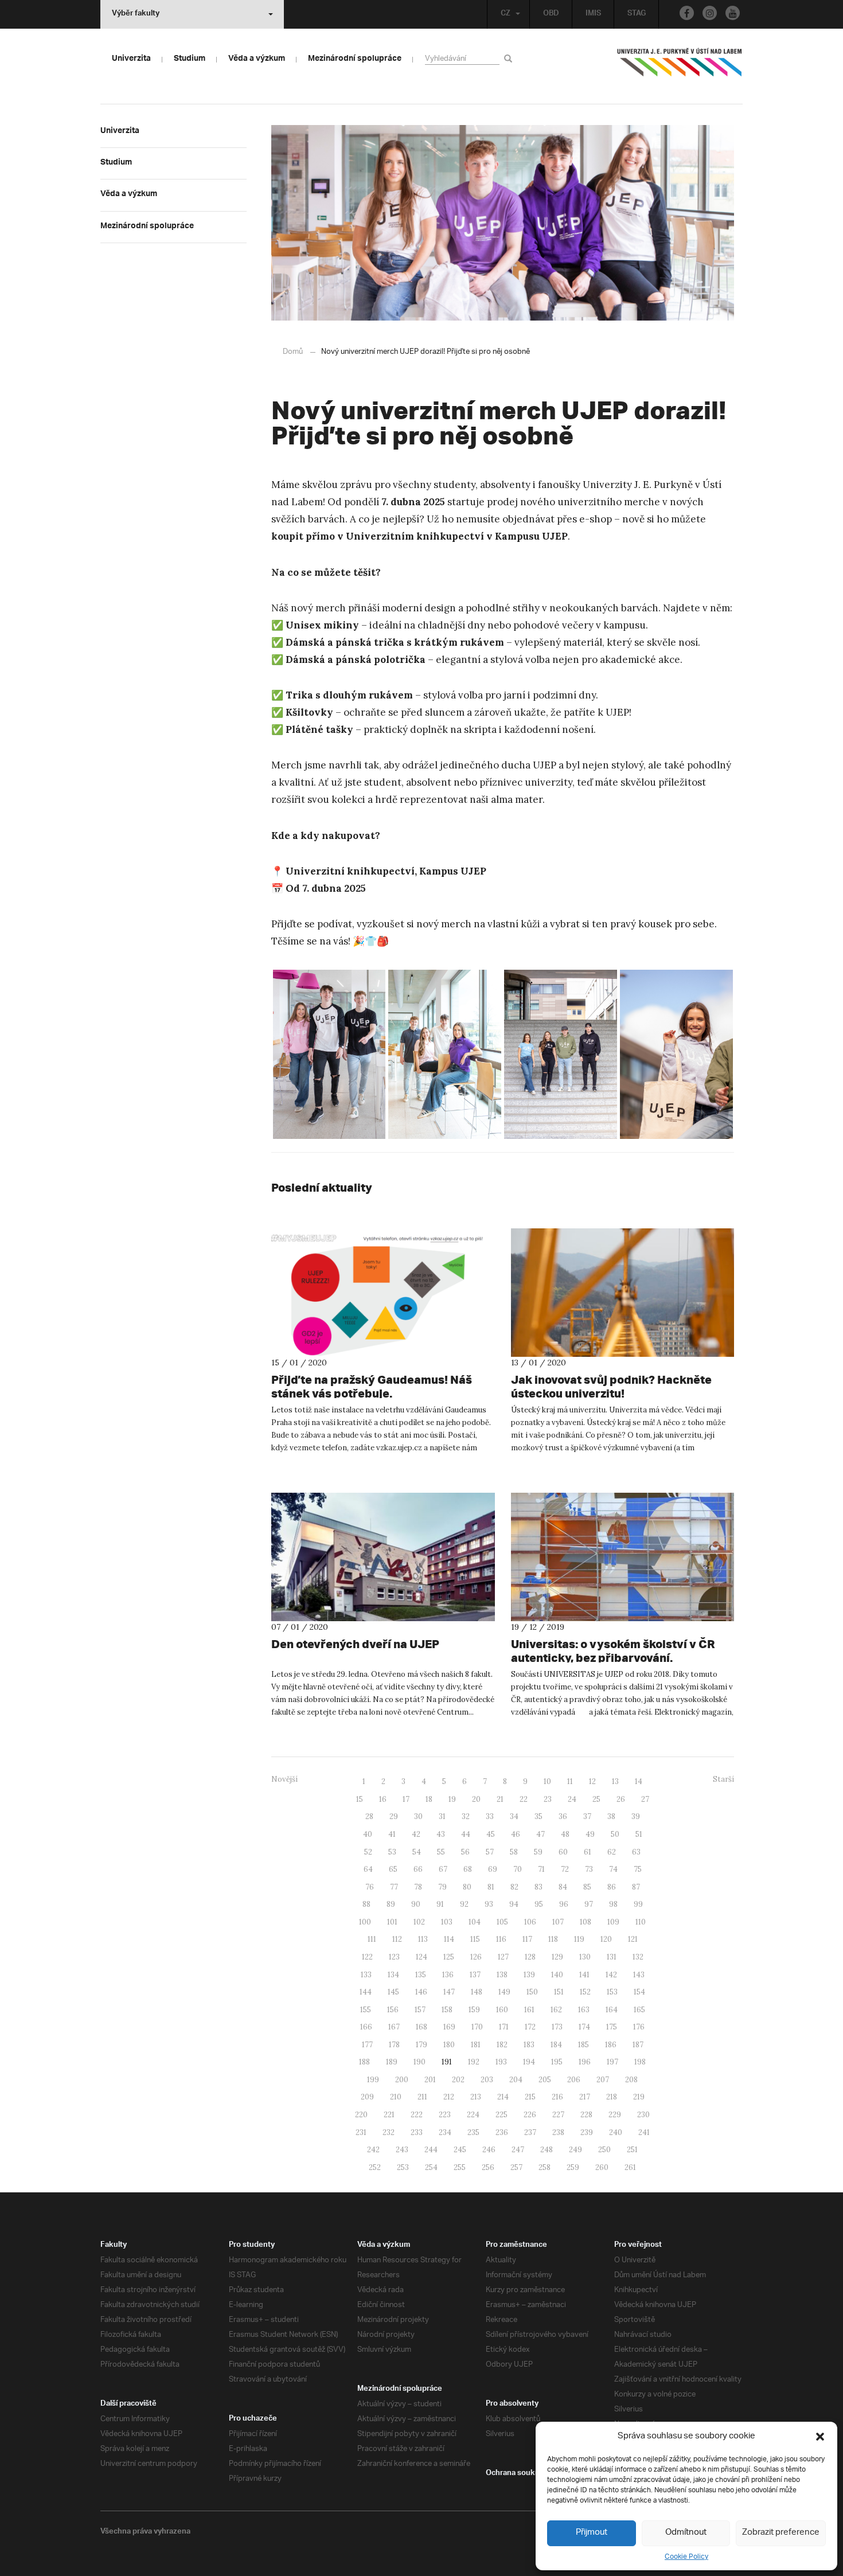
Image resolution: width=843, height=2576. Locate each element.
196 (585, 2062)
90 (416, 1904)
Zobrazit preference (781, 2533)
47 (540, 1834)
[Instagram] (710, 13)
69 (493, 1869)
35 (538, 1816)
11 (570, 1781)
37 (587, 1816)
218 (612, 2097)
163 (584, 2010)
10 (547, 1781)
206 (574, 2080)
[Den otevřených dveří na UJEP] (383, 1557)
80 (467, 1887)
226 (530, 2115)
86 (612, 1887)
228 (586, 2115)
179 (421, 2045)
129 (557, 1957)
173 (557, 2027)
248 (547, 2150)
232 (389, 2132)
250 (604, 2150)
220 (361, 2115)
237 (530, 2132)
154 (639, 1992)
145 (393, 1992)
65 (393, 1869)
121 (633, 1939)
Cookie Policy (686, 2557)
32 (466, 1816)
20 (476, 1799)
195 (557, 2062)
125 (449, 1957)
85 (587, 1887)
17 (406, 1799)
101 (392, 1922)
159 (474, 2010)
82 (514, 1887)
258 (545, 2167)
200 (402, 2080)
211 (422, 2097)
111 (372, 1939)
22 (524, 1799)
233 (417, 2132)
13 (615, 1781)
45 (491, 1834)
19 (452, 1799)
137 (475, 1975)
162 (556, 2010)
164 (612, 2010)
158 (447, 2010)
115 (475, 1939)
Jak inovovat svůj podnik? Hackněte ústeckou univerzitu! (611, 1386)
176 (639, 2027)
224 (473, 2115)
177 (367, 2045)
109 (613, 1922)
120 (606, 1939)
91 (440, 1904)
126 (476, 1957)
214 (503, 2097)
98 (613, 1904)
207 (603, 2080)
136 (448, 1975)
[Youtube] (733, 13)
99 (638, 1904)
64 (368, 1869)
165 (639, 2010)
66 (418, 1869)
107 (558, 1922)
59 (538, 1852)
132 (638, 1957)
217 (585, 2097)
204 (516, 2080)
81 (491, 1887)
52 (368, 1852)
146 (421, 1992)
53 (392, 1852)
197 (612, 2062)
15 (360, 1799)
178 (394, 2045)
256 (488, 2167)
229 (615, 2115)
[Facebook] (687, 13)
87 (636, 1887)
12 (592, 1781)
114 (449, 1939)
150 (532, 1992)
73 (589, 1869)
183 (529, 2045)
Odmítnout (686, 2533)
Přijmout (592, 2533)
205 (545, 2080)
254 (431, 2167)
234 (445, 2132)
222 (417, 2115)
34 (514, 1816)
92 (464, 1904)
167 (394, 2027)
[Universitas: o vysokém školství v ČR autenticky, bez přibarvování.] (623, 1557)
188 (364, 2062)
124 (421, 1957)
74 (613, 1869)
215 (530, 2097)
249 (575, 2150)
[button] (820, 2437)
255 (460, 2167)
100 (365, 1922)
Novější (284, 1779)
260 (602, 2167)
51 (639, 1834)
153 (612, 1992)
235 (473, 2132)
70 (518, 1869)
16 (383, 1799)
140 (557, 1975)
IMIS (593, 14)
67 (443, 1869)
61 (588, 1852)
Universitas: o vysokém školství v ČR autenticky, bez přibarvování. (613, 1651)
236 (502, 2132)
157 (420, 2010)
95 (539, 1904)
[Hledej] (510, 58)
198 (640, 2062)
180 (449, 2045)
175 (612, 2027)
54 (417, 1852)
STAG (637, 14)
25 (596, 1799)
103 (447, 1922)
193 (501, 2062)
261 (630, 2167)
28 (369, 1816)
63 (636, 1852)
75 (638, 1869)
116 (501, 1939)
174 (584, 2027)
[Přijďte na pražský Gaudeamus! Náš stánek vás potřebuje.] (383, 1293)
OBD (551, 14)
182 (502, 2045)
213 (476, 2097)
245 (460, 2150)
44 (466, 1834)
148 (477, 1992)
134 (393, 1975)
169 (449, 2027)
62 (612, 1852)
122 (367, 1957)
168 (421, 2027)
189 (392, 2062)
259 (573, 2167)
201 (430, 2080)
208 (631, 2080)
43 (441, 1834)
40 (368, 1834)
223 (445, 2115)
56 (465, 1852)
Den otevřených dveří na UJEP (355, 1644)
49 (590, 1834)
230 (643, 2115)
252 (375, 2167)
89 (391, 1904)
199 (373, 2080)
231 (361, 2132)
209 (367, 2097)
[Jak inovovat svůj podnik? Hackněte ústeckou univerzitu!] (623, 1293)
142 (611, 1975)
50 (615, 1834)
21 (500, 1799)
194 (529, 2062)
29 (394, 1816)
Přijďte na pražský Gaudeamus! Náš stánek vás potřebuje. (372, 1386)
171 (504, 2027)
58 (514, 1852)
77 (394, 1887)
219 (639, 2097)
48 (565, 1834)
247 (518, 2150)
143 (639, 1975)
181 (476, 2045)
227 (558, 2115)
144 (366, 1992)
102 (419, 1922)
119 (579, 1939)
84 (563, 1887)
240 (616, 2132)
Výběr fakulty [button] (136, 14)
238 (558, 2132)
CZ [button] (506, 14)
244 (431, 2150)
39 (636, 1816)
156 (393, 2010)
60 (563, 1852)
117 (527, 1939)
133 (366, 1975)
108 (586, 1922)
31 (442, 1816)
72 (565, 1869)
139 (529, 1975)
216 (557, 2097)
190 (419, 2062)
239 (587, 2132)
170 (477, 2027)
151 (559, 1992)
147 (449, 1992)
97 (589, 1904)
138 (502, 1975)
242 (373, 2150)
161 (529, 2010)
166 (366, 2027)
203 (487, 2080)
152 (585, 1992)
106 (530, 1922)
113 (423, 1939)
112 (397, 1939)
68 (468, 1869)
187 (638, 2045)
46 (516, 1834)
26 (621, 1799)
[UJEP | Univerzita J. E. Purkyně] (680, 67)
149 (504, 1992)
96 (564, 1904)
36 (563, 1816)
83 (538, 1887)
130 (585, 1957)
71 (541, 1869)
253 (403, 2167)
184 (556, 2045)
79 (442, 1887)
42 (416, 1834)
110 (641, 1922)
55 (441, 1852)
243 (402, 2150)
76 (370, 1887)
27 (645, 1799)
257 (516, 2167)
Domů (293, 352)
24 (572, 1799)
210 (396, 2097)
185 (584, 2045)
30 (418, 1816)
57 (490, 1852)
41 (392, 1834)
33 (490, 1816)
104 (475, 1922)
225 (501, 2115)
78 (418, 1887)
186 (611, 2045)
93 (489, 1904)
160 (502, 2010)
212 (449, 2097)
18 (429, 1799)
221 (389, 2115)
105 (502, 1922)
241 (644, 2132)
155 (366, 2010)
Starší (723, 1779)
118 (553, 1939)
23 (548, 1799)
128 (530, 1957)
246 (489, 2150)
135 (421, 1975)
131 (612, 1957)
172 (530, 2027)
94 (514, 1904)
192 (474, 2062)
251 (632, 2150)
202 (458, 2080)
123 (394, 1957)
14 (639, 1781)
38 (611, 1816)
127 (503, 1957)
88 (366, 1904)
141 (584, 1975)
